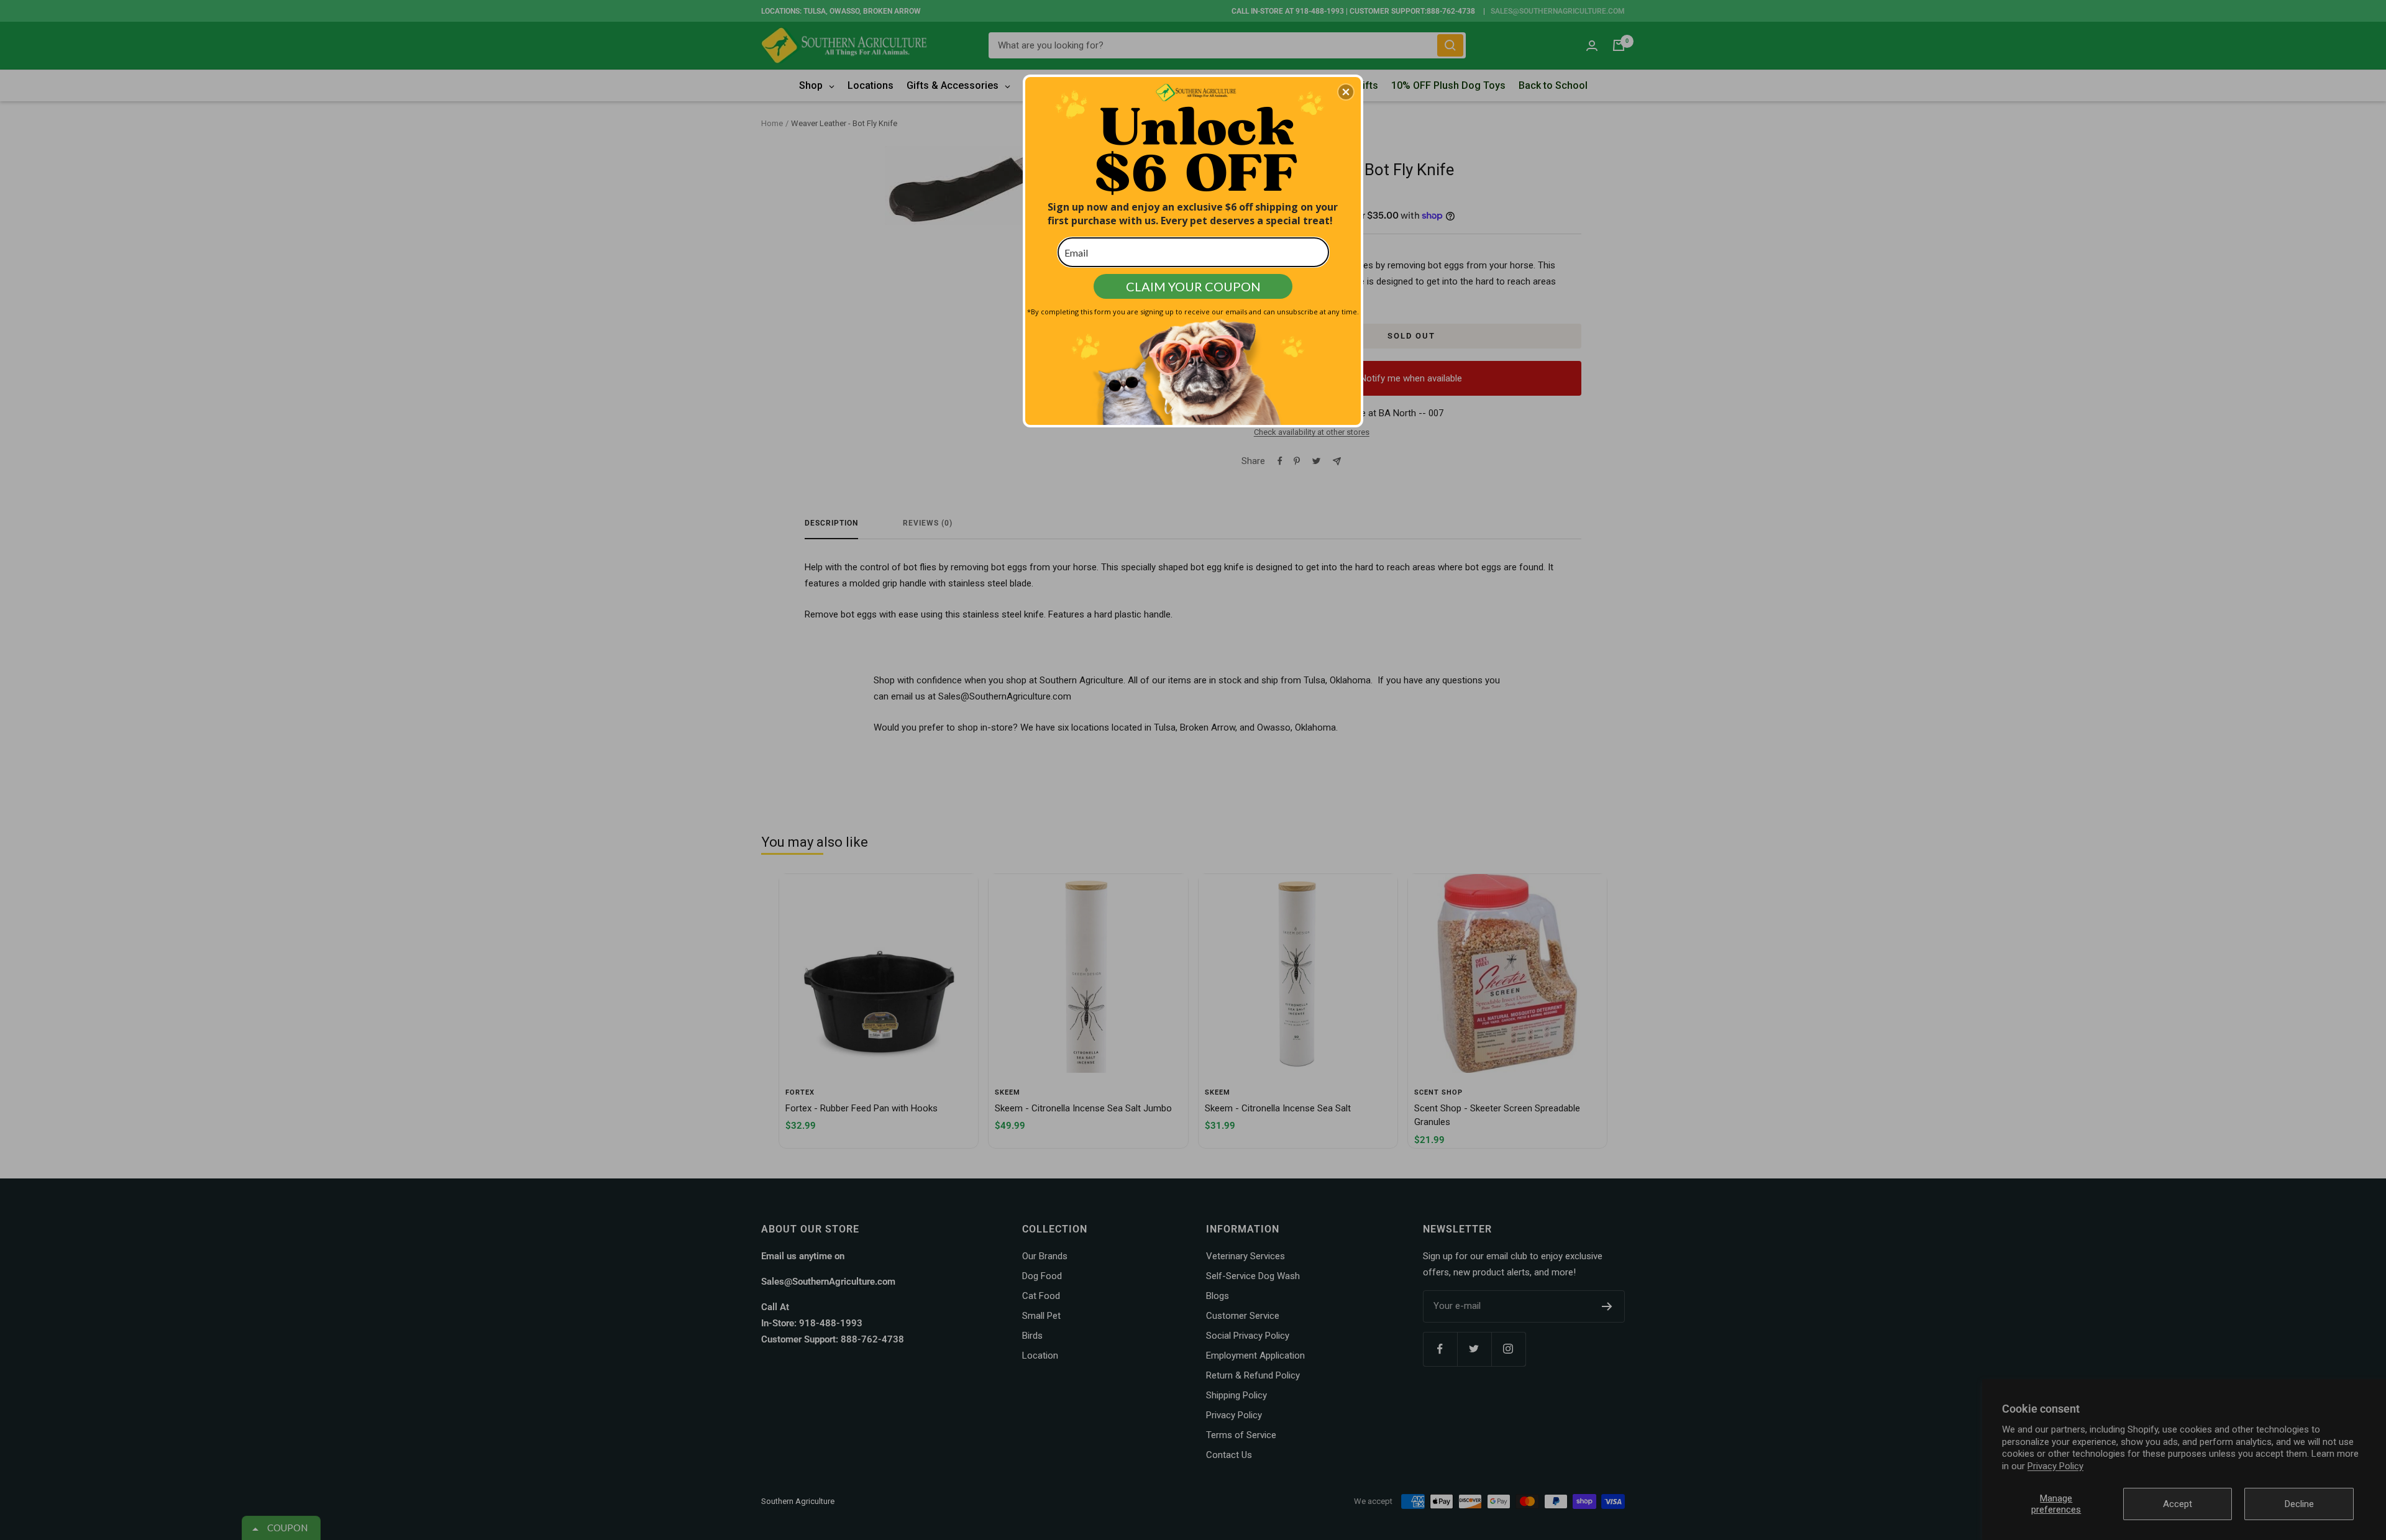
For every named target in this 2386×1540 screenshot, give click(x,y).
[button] (1346, 92)
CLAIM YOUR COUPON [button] (1193, 286)
